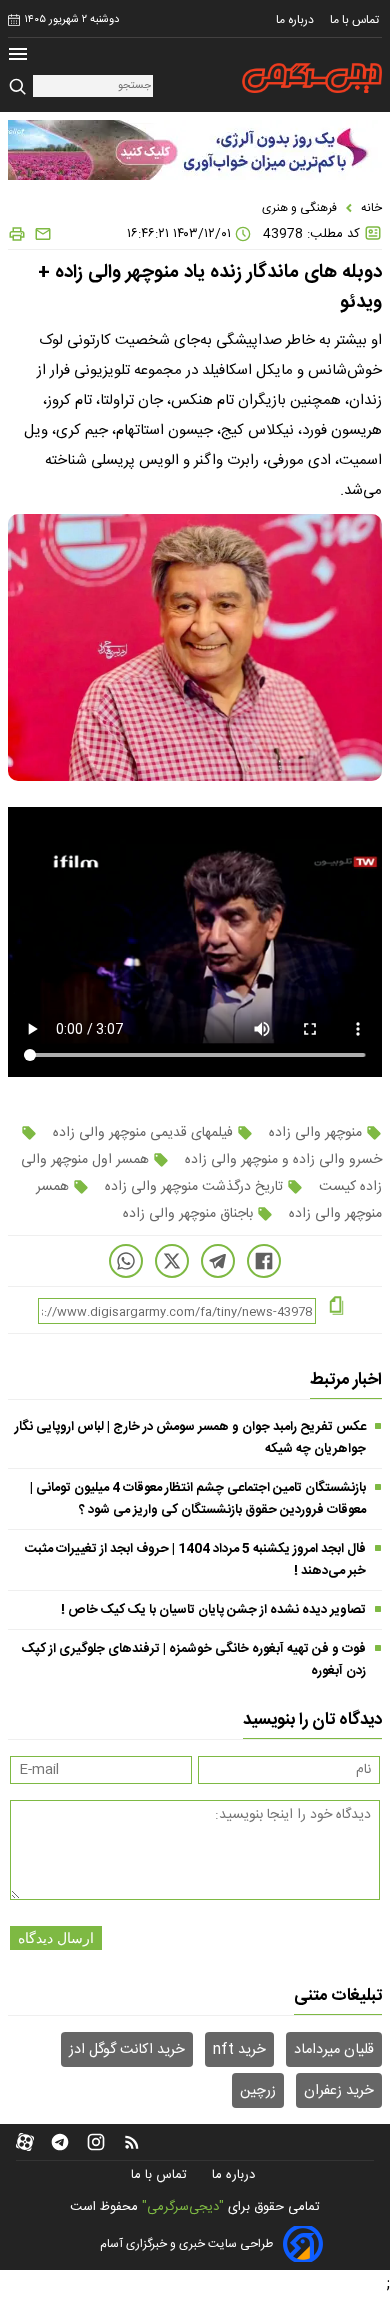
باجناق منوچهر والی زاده (190, 1214)
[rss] (132, 2142)
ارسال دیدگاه (56, 1938)
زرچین (258, 2091)
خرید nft (239, 2050)
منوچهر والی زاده (315, 1133)
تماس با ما (356, 20)
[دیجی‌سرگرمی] (312, 78)
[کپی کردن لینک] (336, 1307)
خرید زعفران (339, 2091)
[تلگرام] (218, 1261)
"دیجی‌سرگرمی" (183, 2207)
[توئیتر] (172, 1261)
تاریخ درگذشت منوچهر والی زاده (194, 1187)
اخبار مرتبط (346, 1380)
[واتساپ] (126, 1261)
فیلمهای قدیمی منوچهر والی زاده (143, 1133)
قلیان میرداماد (334, 2050)
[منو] (18, 56)
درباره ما (296, 20)
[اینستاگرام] (96, 2142)
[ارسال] (39, 234)
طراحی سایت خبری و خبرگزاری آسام (186, 2244)
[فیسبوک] (264, 1261)
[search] (20, 87)
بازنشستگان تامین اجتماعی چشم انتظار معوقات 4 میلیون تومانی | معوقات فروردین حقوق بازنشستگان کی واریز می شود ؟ (198, 1499)
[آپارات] (25, 2142)
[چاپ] (17, 234)
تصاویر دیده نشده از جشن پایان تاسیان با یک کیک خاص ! (213, 1610)
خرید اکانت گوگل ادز (127, 2050)
